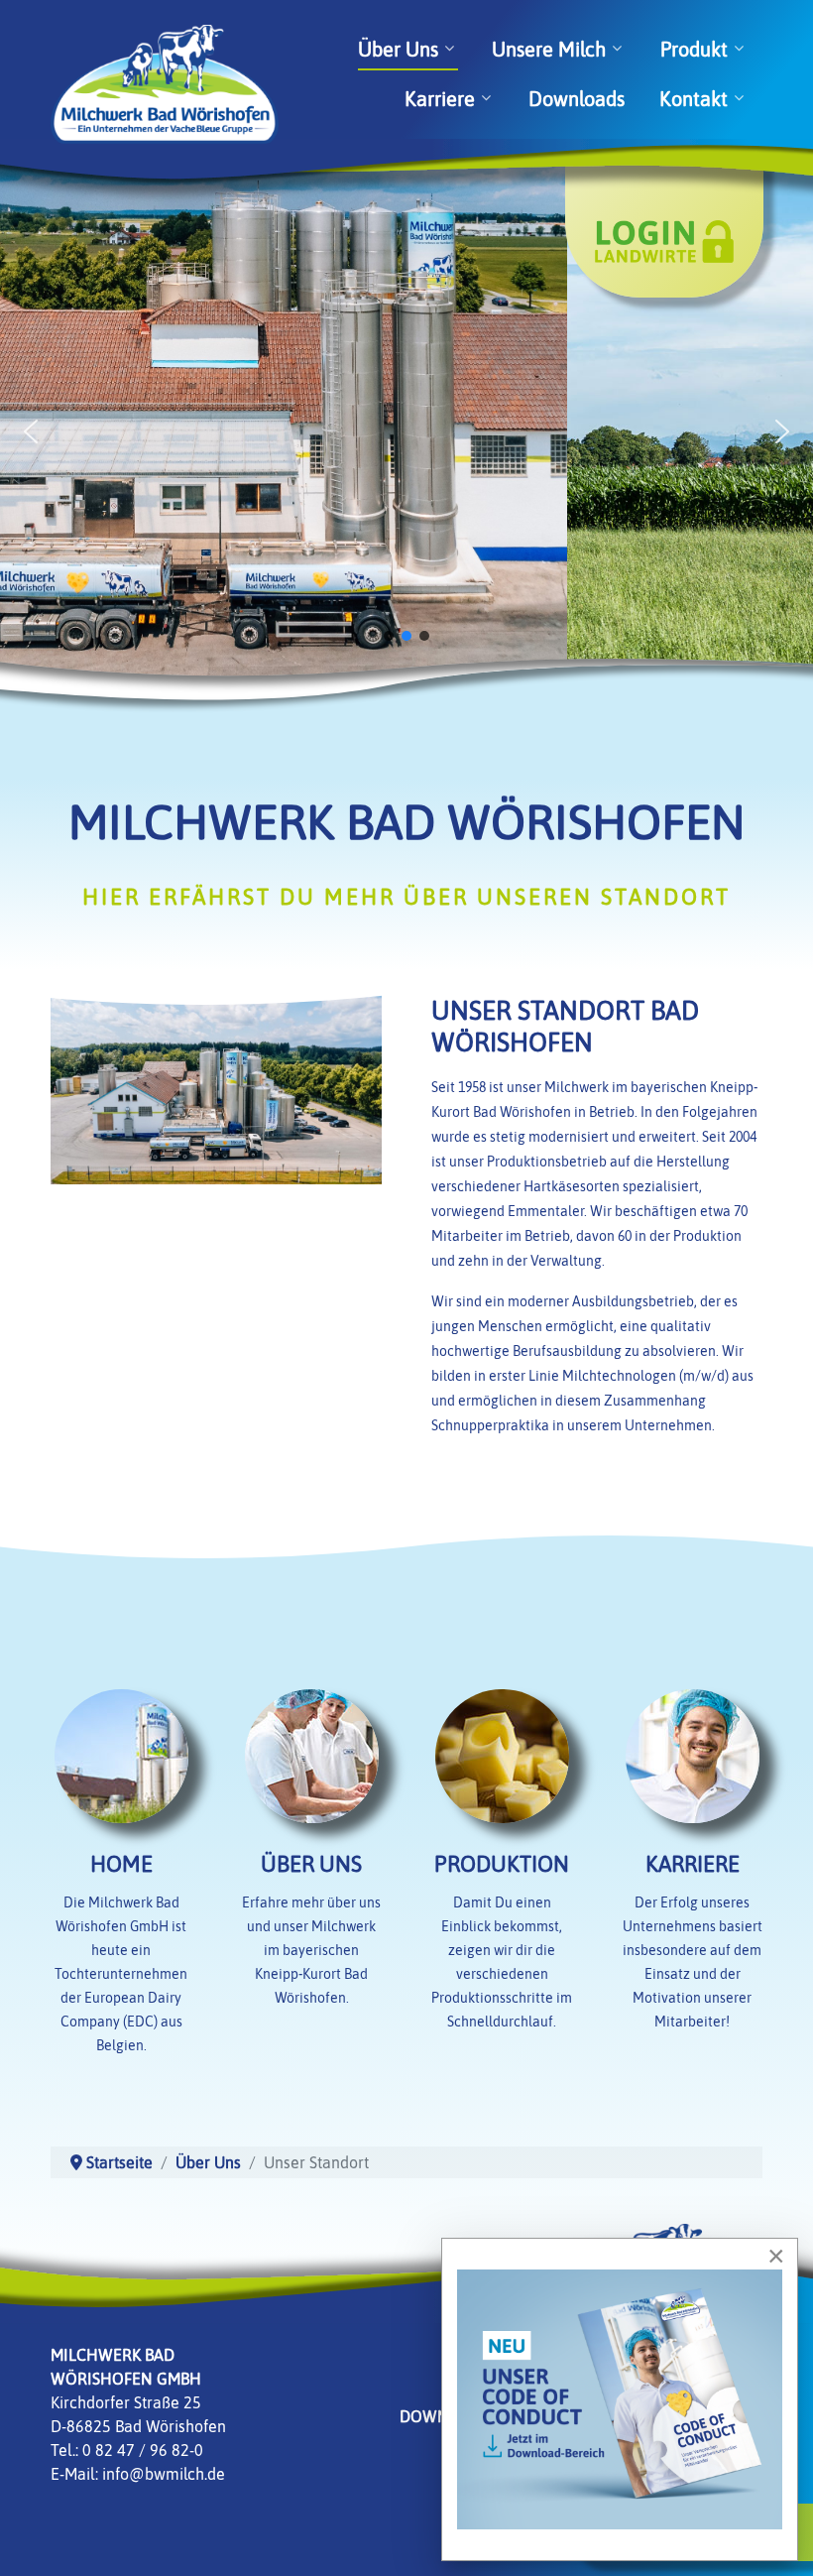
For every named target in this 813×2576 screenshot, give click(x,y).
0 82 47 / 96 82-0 (143, 2450)
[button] (31, 431)
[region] (406, 431)
